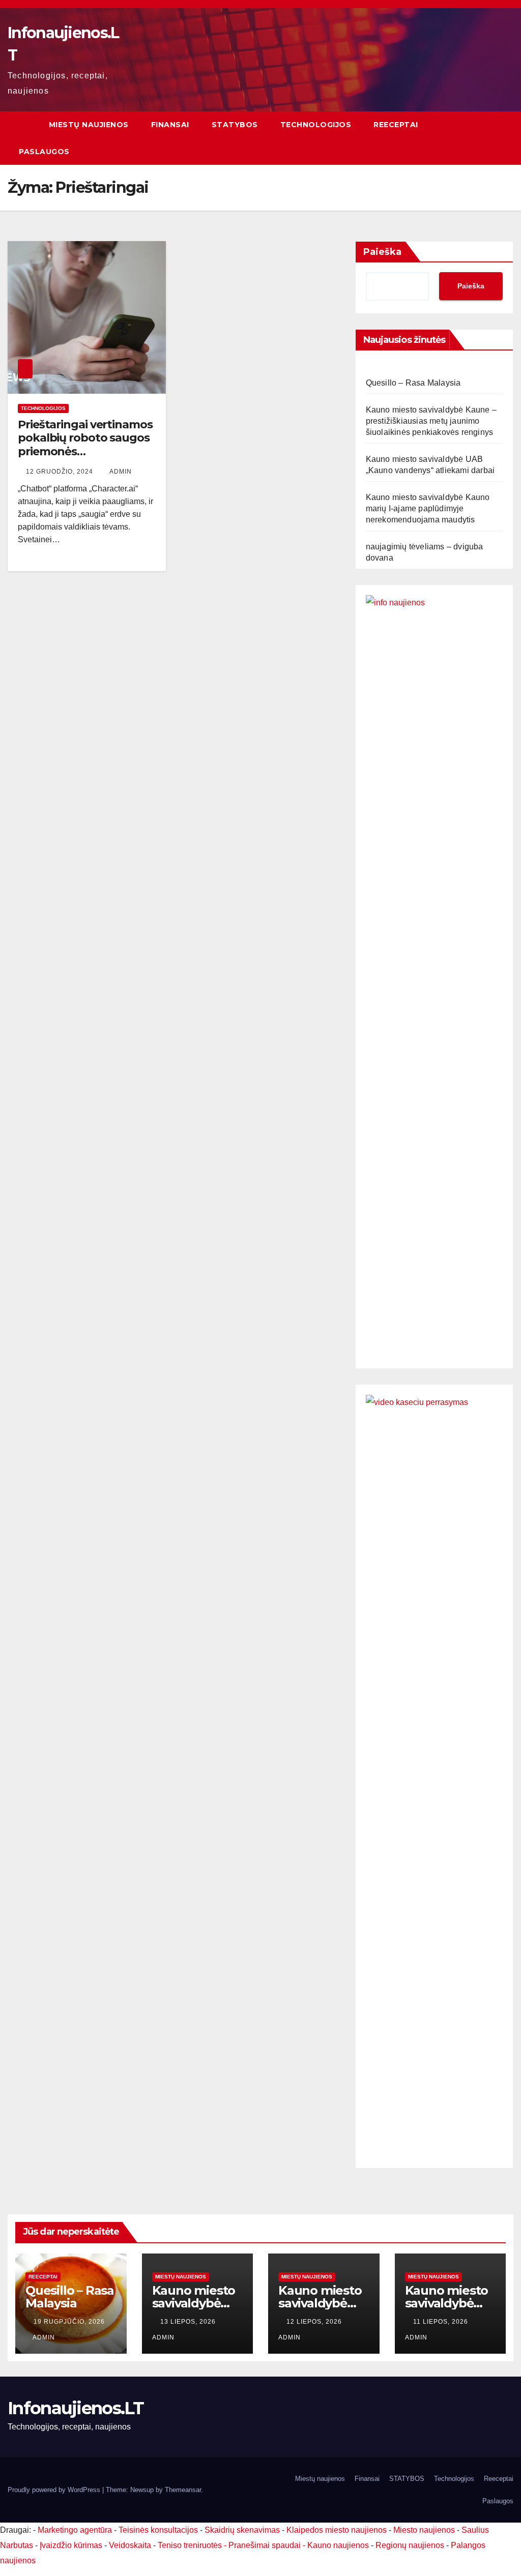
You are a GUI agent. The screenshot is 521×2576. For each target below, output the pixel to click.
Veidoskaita (130, 2545)
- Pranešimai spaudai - (266, 2545)
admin (121, 472)
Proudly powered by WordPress (55, 2490)
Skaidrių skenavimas (242, 2530)
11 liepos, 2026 (442, 2322)
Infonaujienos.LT (76, 2408)
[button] (506, 138)
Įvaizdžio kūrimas (71, 2545)
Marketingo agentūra (75, 2530)
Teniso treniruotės (190, 2545)
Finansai (170, 125)
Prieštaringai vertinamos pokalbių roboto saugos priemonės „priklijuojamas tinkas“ (85, 445)
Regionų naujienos (410, 2545)
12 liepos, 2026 (315, 2322)
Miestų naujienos (89, 125)
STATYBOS (235, 125)
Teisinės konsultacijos (158, 2530)
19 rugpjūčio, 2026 (69, 2322)
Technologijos (316, 125)
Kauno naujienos (338, 2545)
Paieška (382, 252)
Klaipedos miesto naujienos (337, 2530)
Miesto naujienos (424, 2530)
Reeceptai (396, 125)
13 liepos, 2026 (189, 2322)
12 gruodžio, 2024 (61, 472)
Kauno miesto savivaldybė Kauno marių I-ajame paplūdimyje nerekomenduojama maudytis (428, 508)
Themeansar (183, 2490)
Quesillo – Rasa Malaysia (413, 383)
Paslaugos (44, 152)
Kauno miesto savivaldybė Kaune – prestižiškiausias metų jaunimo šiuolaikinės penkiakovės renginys (431, 421)
